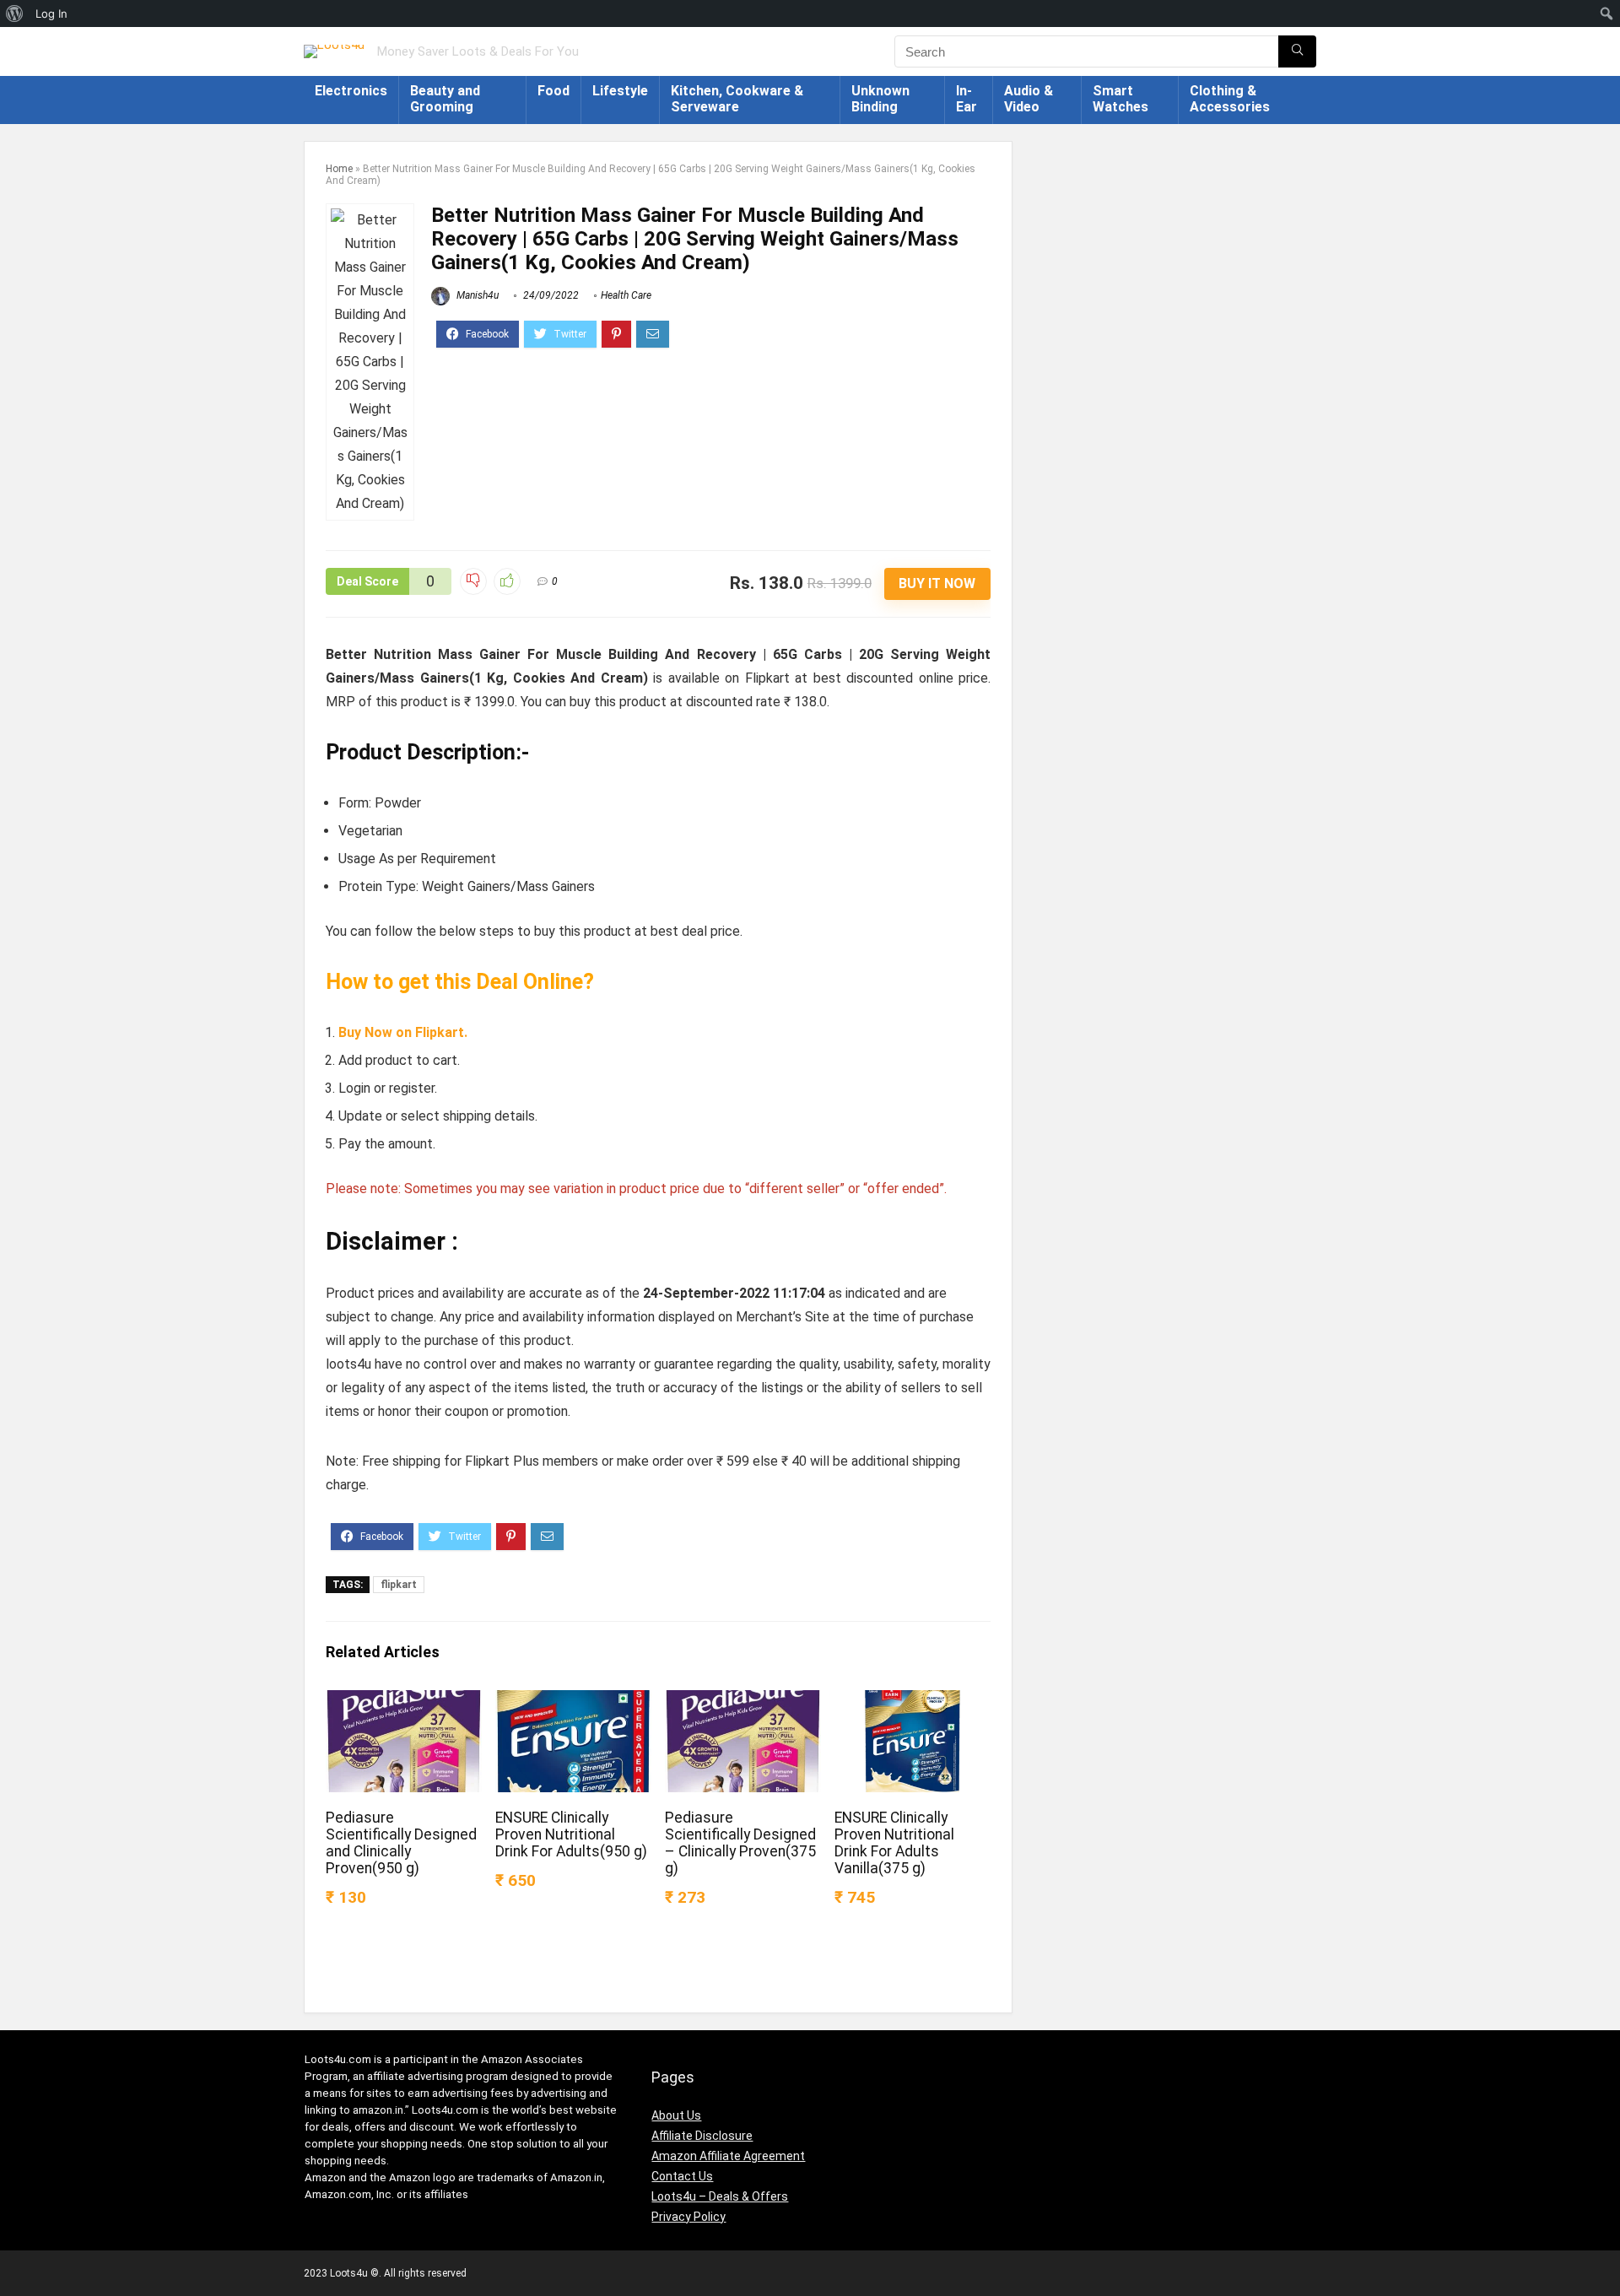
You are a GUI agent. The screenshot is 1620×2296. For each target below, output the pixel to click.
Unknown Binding (880, 99)
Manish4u (476, 295)
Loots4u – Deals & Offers (720, 2196)
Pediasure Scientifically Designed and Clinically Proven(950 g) (401, 1843)
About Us (676, 2115)
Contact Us (682, 2176)
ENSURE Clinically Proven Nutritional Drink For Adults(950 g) (571, 1834)
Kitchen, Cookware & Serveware (737, 99)
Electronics (351, 91)
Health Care (626, 295)
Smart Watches (1120, 99)
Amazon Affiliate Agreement (728, 2156)
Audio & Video (1029, 99)
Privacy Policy (688, 2217)
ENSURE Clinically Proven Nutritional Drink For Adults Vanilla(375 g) (894, 1843)
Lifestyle (620, 91)
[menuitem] (15, 14)
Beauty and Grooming (445, 99)
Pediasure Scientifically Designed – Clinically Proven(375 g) (740, 1843)
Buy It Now (937, 583)
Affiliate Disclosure (702, 2136)
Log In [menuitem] (51, 14)
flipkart (399, 1585)
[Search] (1297, 51)
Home (339, 169)
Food (553, 91)
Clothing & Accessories (1230, 99)
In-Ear (967, 99)
